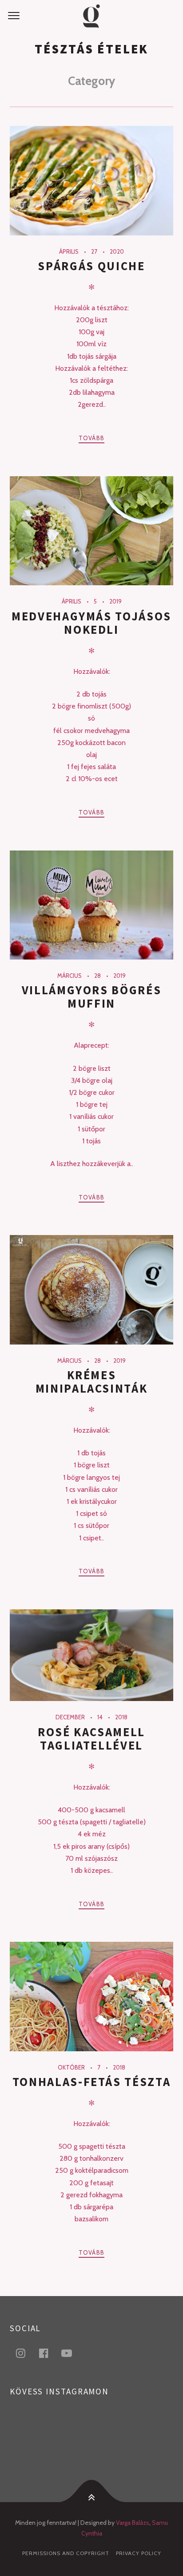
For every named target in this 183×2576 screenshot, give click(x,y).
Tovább (92, 438)
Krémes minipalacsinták (92, 1382)
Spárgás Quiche (91, 266)
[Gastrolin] (91, 16)
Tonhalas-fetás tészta (92, 2082)
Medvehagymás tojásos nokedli (91, 623)
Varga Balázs (133, 2523)
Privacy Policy (139, 2553)
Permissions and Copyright (66, 2553)
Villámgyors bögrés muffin (92, 997)
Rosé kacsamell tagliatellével (91, 1739)
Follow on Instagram (97, 2439)
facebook (49, 2353)
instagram (26, 2353)
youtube (72, 2353)
